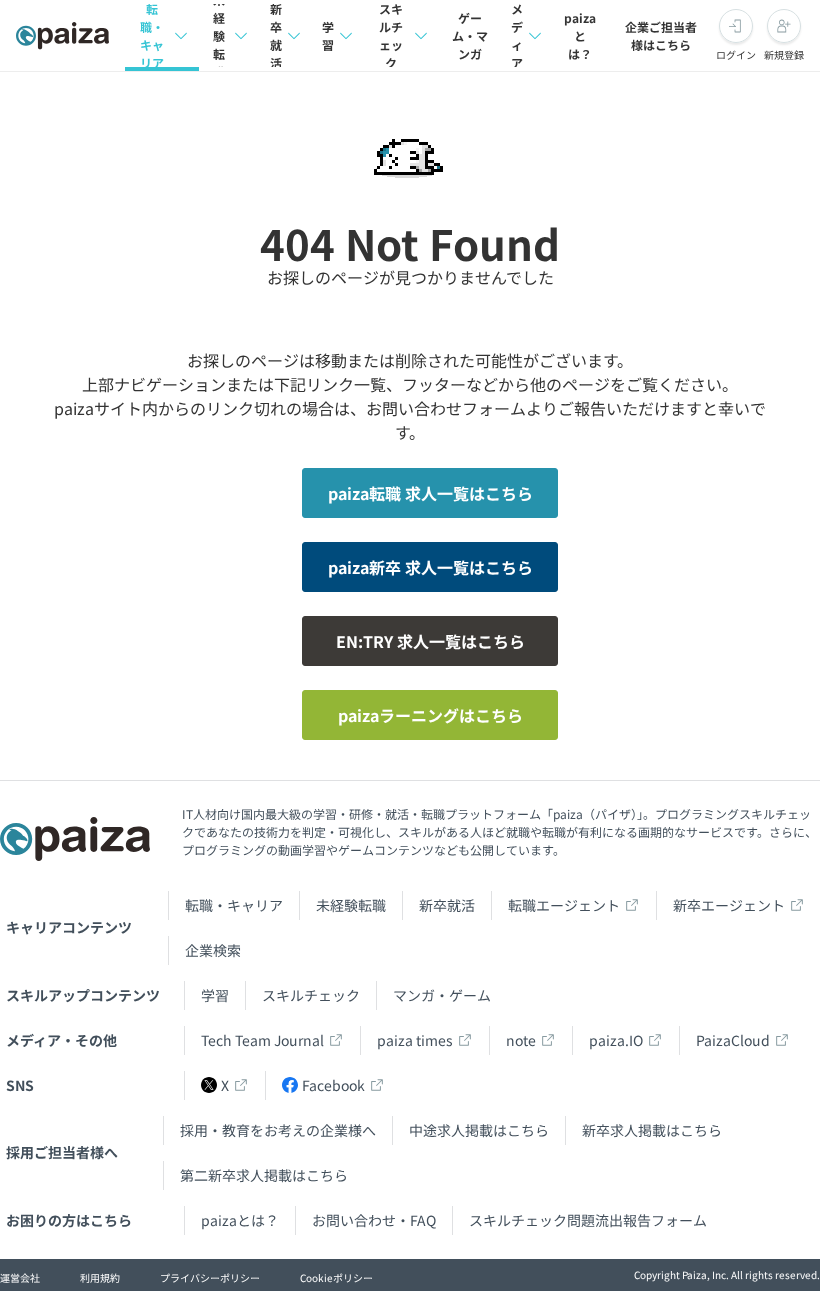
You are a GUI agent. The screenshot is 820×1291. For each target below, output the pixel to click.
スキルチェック (391, 35)
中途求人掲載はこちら (479, 1130)
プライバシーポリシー (210, 1277)
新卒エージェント (729, 905)
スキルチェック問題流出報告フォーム (588, 1220)
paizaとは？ (580, 35)
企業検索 (213, 950)
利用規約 (100, 1277)
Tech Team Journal (262, 1040)
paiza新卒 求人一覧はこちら (430, 567)
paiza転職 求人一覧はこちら (430, 493)
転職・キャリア (152, 35)
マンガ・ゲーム (442, 995)
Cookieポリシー (336, 1277)
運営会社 (20, 1277)
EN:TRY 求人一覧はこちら (430, 641)
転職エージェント (564, 905)
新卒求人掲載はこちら (652, 1130)
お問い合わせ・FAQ (374, 1220)
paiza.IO (616, 1040)
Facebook (333, 1085)
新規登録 (784, 54)
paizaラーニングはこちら (430, 715)
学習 (328, 35)
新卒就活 (276, 35)
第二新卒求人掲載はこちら (264, 1175)
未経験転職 (219, 35)
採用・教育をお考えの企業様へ (278, 1130)
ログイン (736, 54)
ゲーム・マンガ (470, 35)
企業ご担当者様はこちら (661, 35)
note (521, 1040)
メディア (517, 35)
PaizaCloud (733, 1040)
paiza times (415, 1040)
